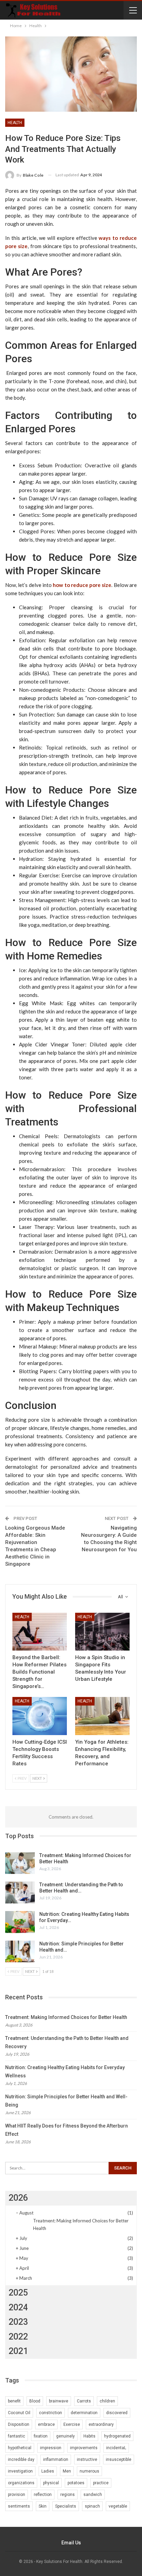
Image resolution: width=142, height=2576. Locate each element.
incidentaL (116, 2448)
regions (68, 2495)
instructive (87, 2460)
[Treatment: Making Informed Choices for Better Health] (20, 1863)
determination (84, 2413)
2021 (18, 2351)
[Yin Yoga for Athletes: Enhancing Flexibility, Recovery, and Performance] (102, 1716)
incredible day (21, 2460)
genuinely (65, 2436)
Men (67, 2471)
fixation (41, 2436)
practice (101, 2483)
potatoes (76, 2483)
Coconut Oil (19, 2413)
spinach (92, 2506)
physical (51, 2483)
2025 (18, 2293)
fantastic (17, 2436)
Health (15, 123)
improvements (84, 2448)
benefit (14, 2401)
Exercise (72, 2424)
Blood (35, 2401)
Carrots (84, 2401)
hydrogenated (117, 2436)
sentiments (19, 2506)
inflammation (56, 2460)
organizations (21, 2483)
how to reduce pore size (82, 585)
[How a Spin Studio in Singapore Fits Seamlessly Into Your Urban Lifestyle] (102, 1632)
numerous (89, 2471)
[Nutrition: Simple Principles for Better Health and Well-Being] (20, 1952)
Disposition (19, 2424)
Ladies (48, 2471)
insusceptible (119, 2460)
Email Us (71, 2543)
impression (51, 2448)
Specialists (66, 2506)
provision (17, 2495)
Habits (89, 2436)
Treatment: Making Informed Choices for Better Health (66, 2017)
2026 (18, 2198)
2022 (18, 2337)
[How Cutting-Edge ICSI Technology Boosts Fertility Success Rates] (40, 1716)
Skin (43, 2506)
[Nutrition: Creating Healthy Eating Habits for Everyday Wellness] (20, 1922)
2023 (18, 2322)
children (107, 2401)
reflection (43, 2495)
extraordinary (101, 2424)
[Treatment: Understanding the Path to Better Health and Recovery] (20, 1892)
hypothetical (20, 2448)
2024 (18, 2307)
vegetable (118, 2506)
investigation (20, 2471)
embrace (46, 2424)
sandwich (93, 2495)
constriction (50, 2413)
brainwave (59, 2401)
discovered (117, 2413)
